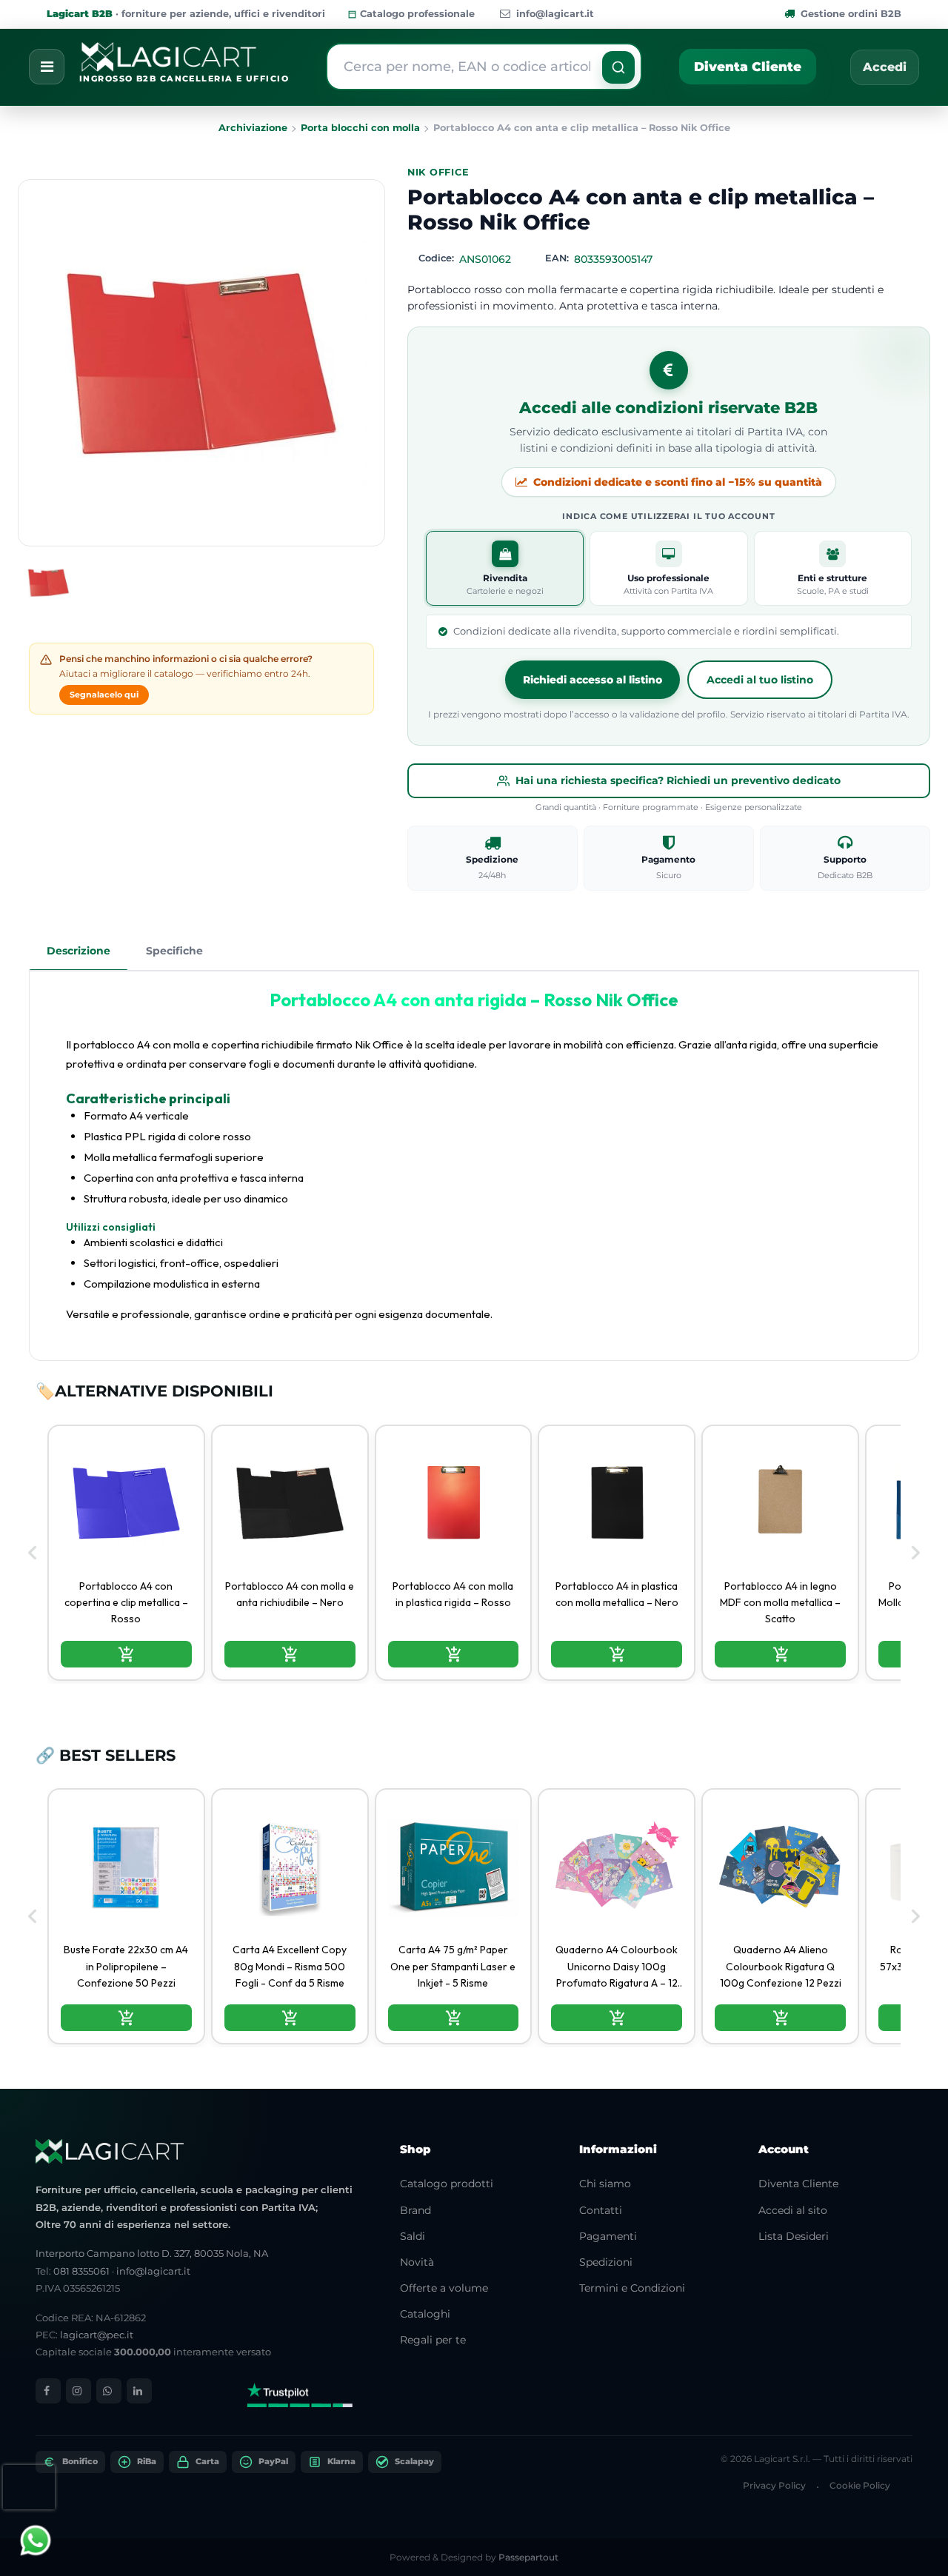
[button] (618, 67)
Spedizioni (606, 2262)
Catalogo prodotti (447, 2184)
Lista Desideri (794, 2236)
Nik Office (438, 172)
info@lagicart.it (555, 14)
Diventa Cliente (748, 67)
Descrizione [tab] (79, 951)
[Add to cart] (126, 1654)
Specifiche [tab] (174, 951)
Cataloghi (425, 2314)
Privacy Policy (774, 2485)
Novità (417, 2262)
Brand (415, 2210)
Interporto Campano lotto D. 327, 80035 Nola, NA (152, 2253)
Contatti (601, 2210)
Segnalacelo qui (104, 695)
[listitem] (126, 1553)
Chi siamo (605, 2184)
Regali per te (433, 2340)
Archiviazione (253, 128)
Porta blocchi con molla (360, 128)
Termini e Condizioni (632, 2288)
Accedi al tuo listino (760, 680)
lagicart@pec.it (97, 2335)
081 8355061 (81, 2271)
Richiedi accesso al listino (592, 680)
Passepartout (528, 2557)
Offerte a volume (444, 2288)
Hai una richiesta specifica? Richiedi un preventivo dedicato (678, 780)
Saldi (413, 2236)
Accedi (885, 67)
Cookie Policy (860, 2485)
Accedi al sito (793, 2210)
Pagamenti (608, 2236)
